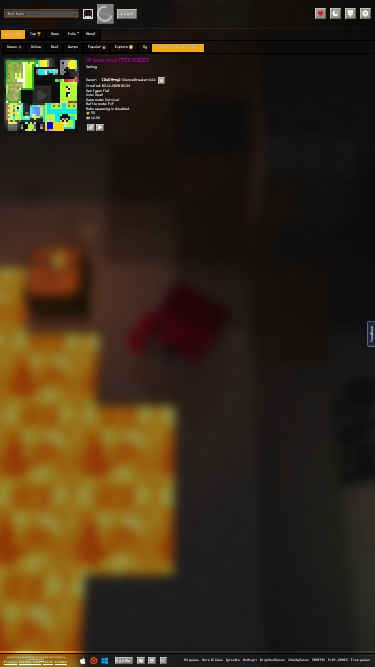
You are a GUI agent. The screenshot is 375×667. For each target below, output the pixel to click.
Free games (360, 660)
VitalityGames (298, 660)
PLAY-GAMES (338, 660)
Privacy (10, 662)
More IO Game (212, 660)
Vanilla (123, 660)
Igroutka (233, 660)
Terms (48, 662)
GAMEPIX (318, 660)
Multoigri (250, 660)
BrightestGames (272, 660)
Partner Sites (30, 662)
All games (191, 660)
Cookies (61, 662)
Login (127, 13)
